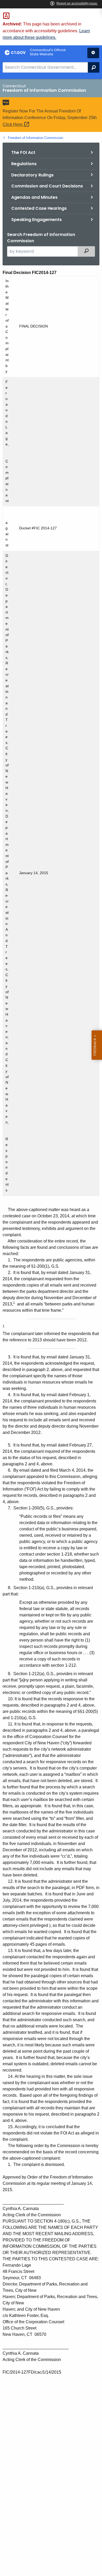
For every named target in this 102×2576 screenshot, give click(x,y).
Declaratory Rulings (32, 175)
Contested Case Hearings (39, 208)
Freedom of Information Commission (35, 138)
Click (13, 124)
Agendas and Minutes (34, 197)
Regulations (24, 164)
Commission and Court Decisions (47, 186)
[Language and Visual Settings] (93, 53)
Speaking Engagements (36, 220)
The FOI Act (23, 152)
